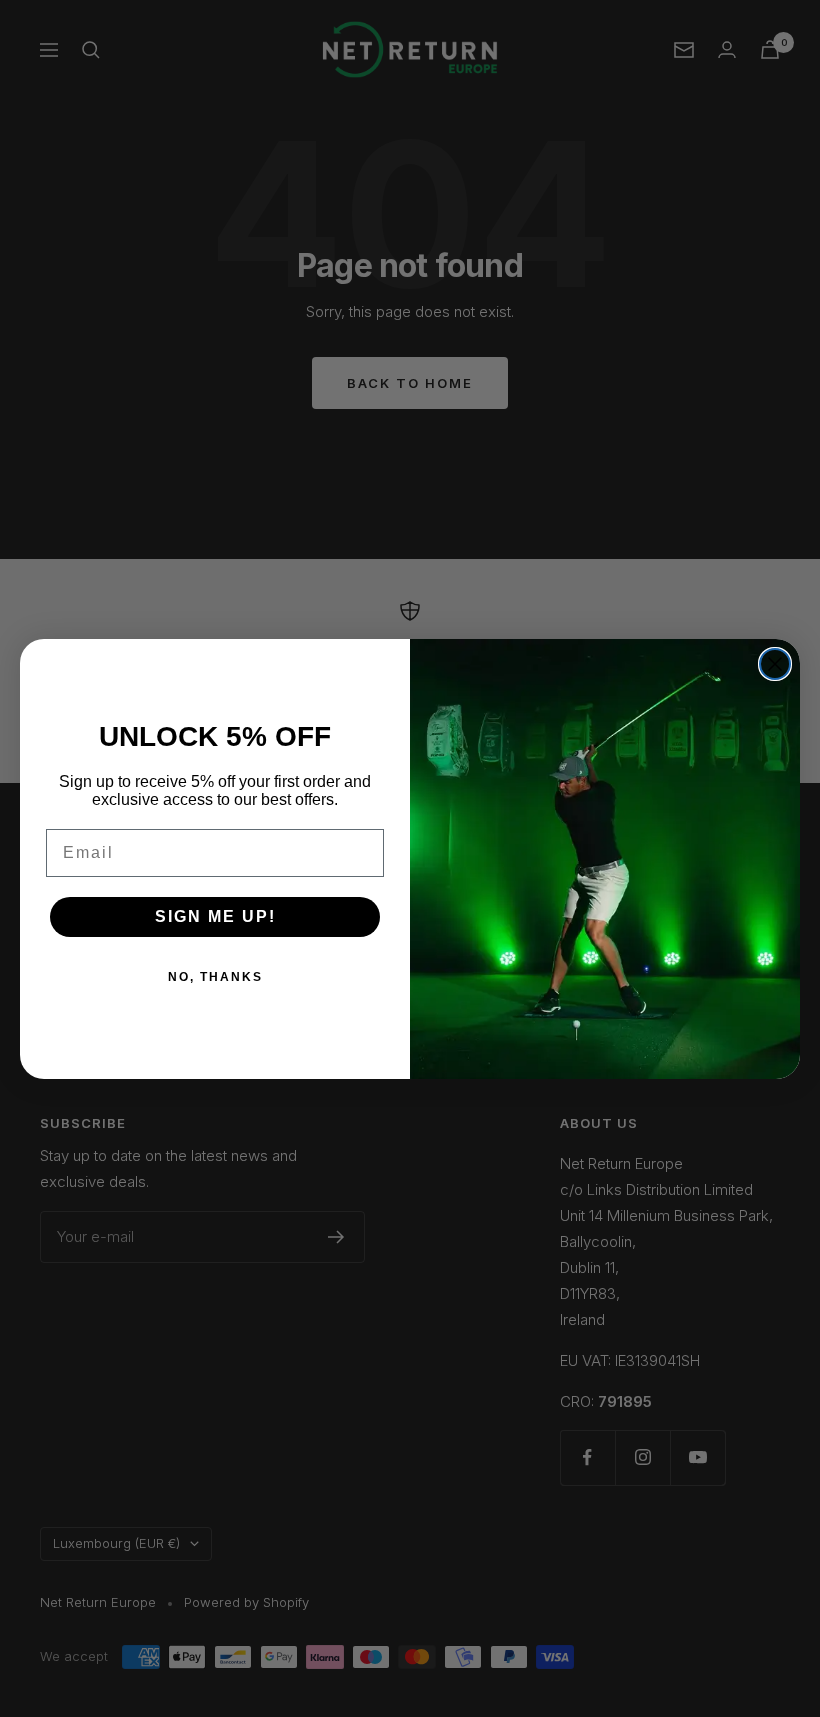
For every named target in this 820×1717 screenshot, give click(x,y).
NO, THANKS (215, 977)
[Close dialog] (775, 664)
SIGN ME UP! (215, 916)
